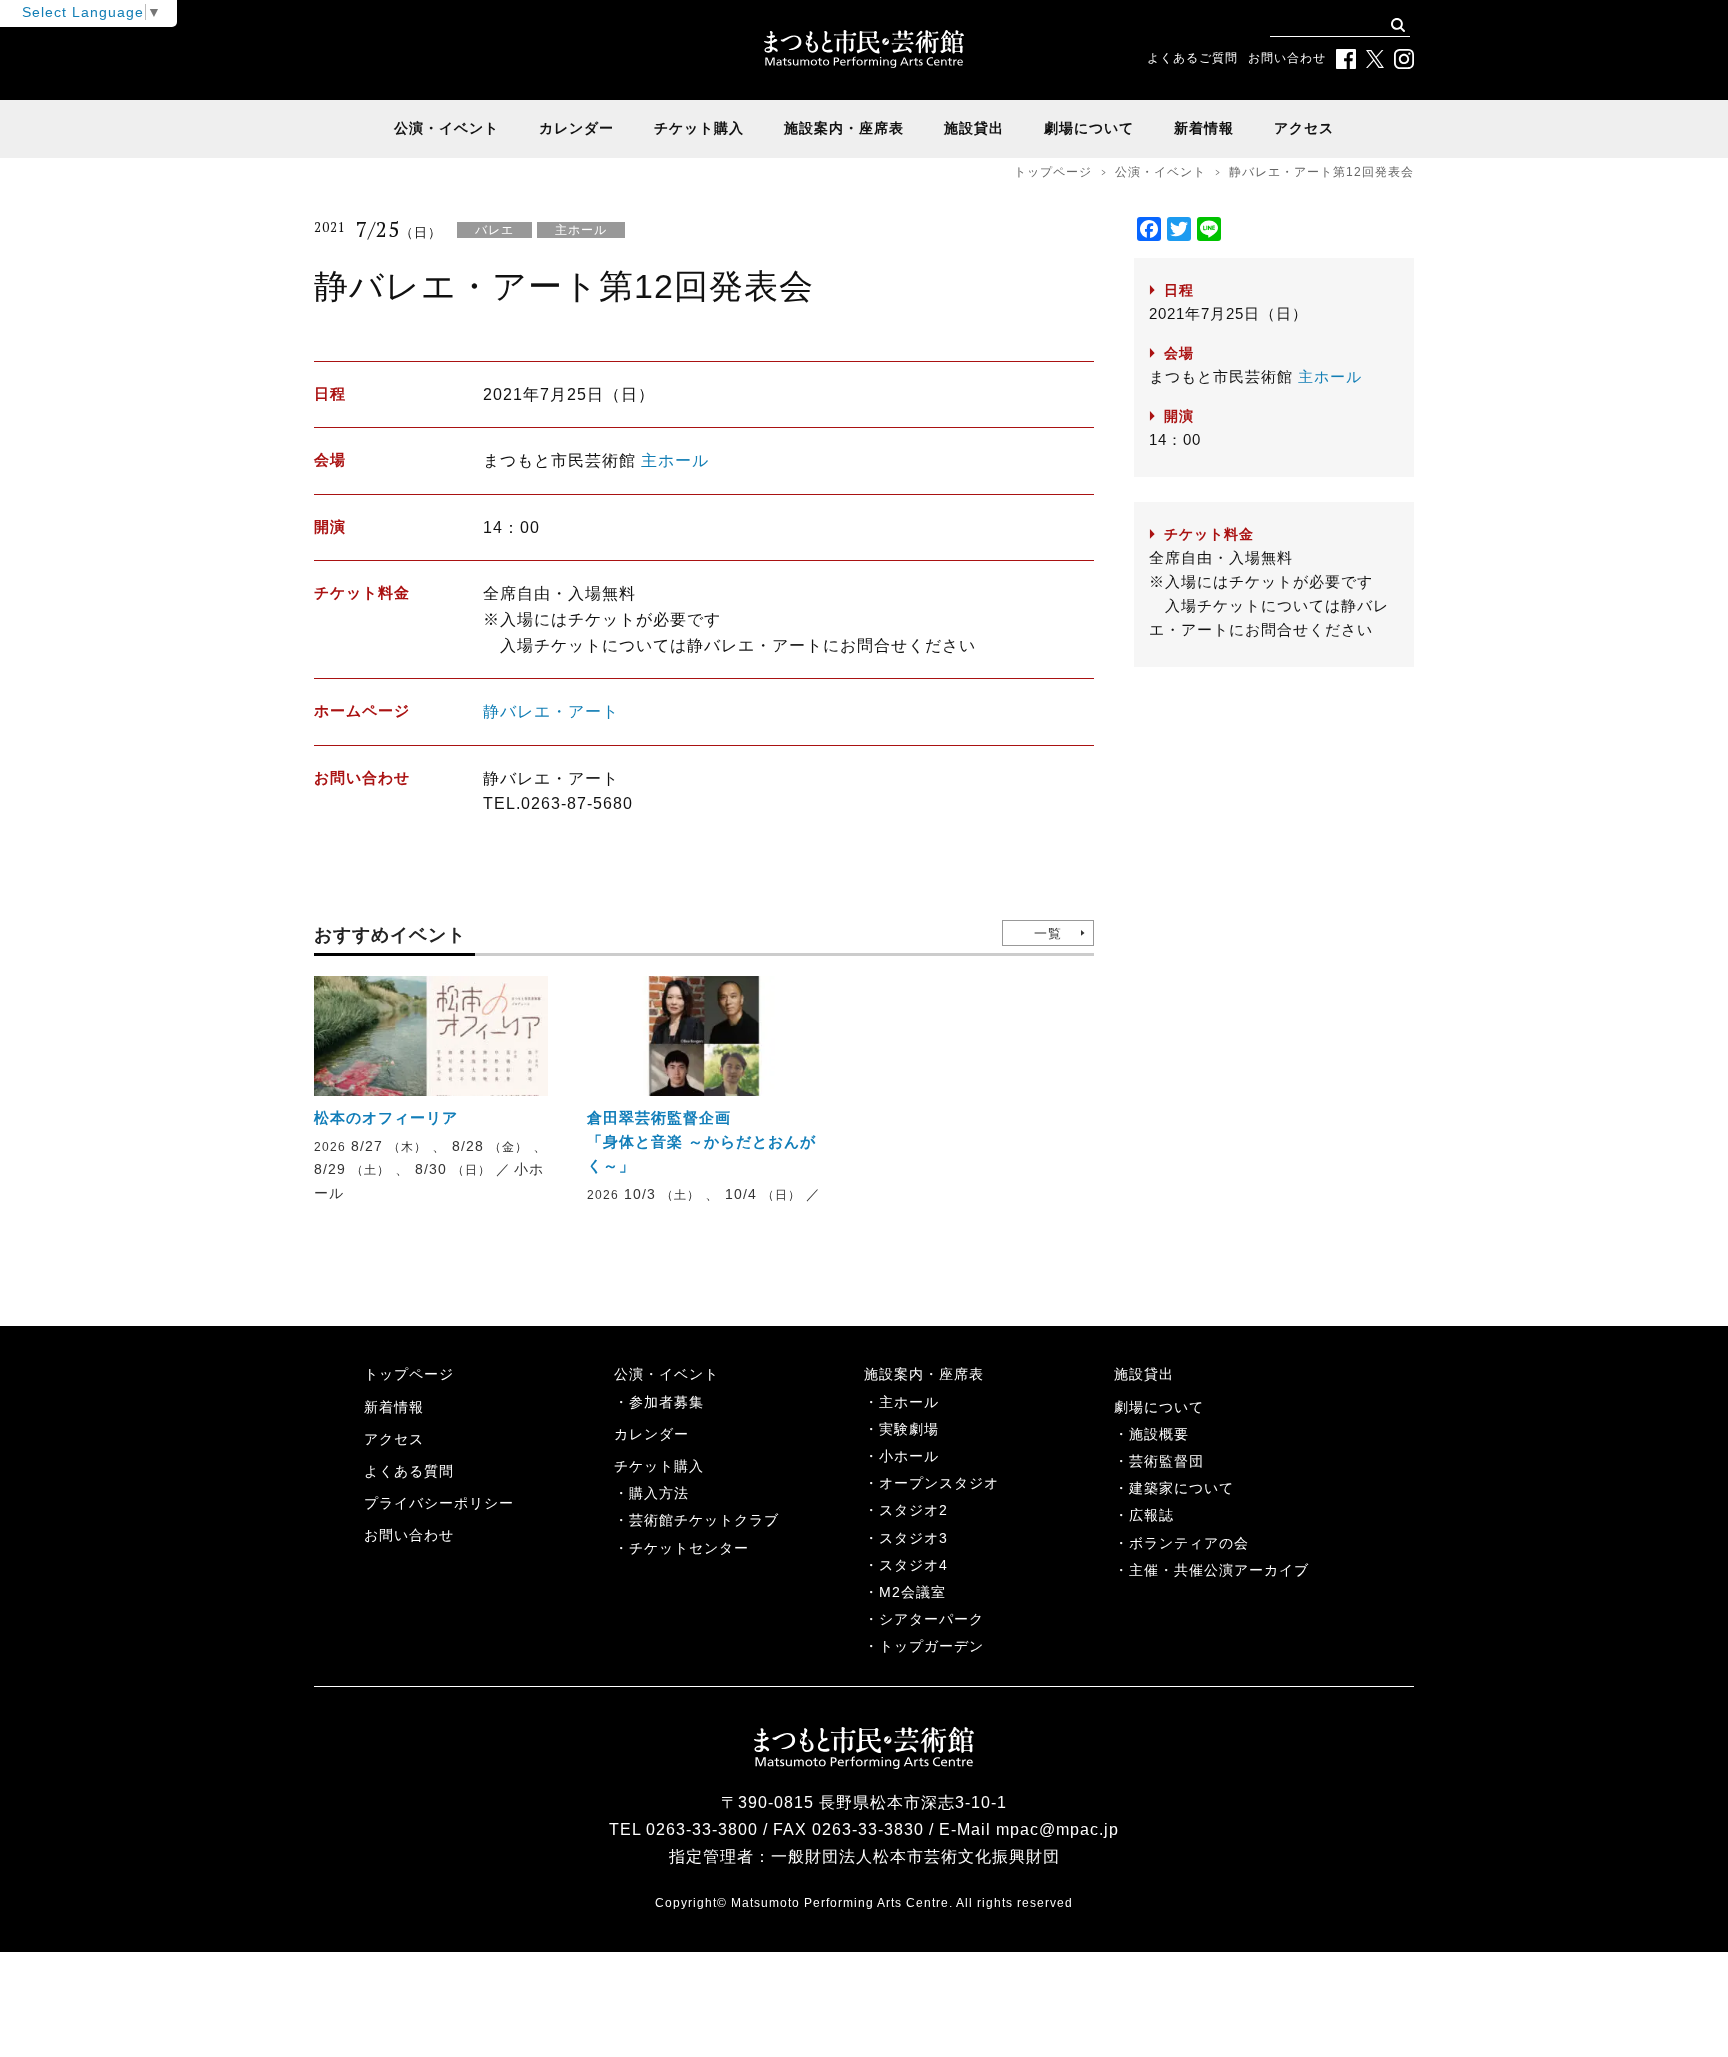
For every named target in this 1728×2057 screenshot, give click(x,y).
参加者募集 (666, 1402)
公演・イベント (446, 128)
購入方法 (659, 1493)
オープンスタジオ (939, 1483)
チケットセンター (689, 1548)
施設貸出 (974, 128)
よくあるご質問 (1192, 58)
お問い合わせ (1287, 58)
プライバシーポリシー (439, 1503)
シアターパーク (931, 1619)
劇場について (1089, 128)
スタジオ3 (913, 1538)
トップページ (1053, 172)
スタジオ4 (913, 1565)
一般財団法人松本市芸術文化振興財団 (915, 1856)
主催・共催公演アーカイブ (1219, 1570)
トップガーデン (931, 1646)
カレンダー (576, 128)
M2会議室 (912, 1592)
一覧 (1048, 933)
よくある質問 (409, 1471)
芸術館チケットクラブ (704, 1520)
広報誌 (1151, 1515)
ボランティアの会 (1189, 1543)
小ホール (909, 1456)
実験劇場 (909, 1429)
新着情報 (1204, 128)
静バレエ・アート (551, 711)
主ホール (675, 460)
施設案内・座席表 (844, 128)
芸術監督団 (1166, 1461)
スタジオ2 (913, 1510)
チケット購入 (699, 128)
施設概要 (1159, 1434)
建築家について (1181, 1488)
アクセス (1304, 128)
